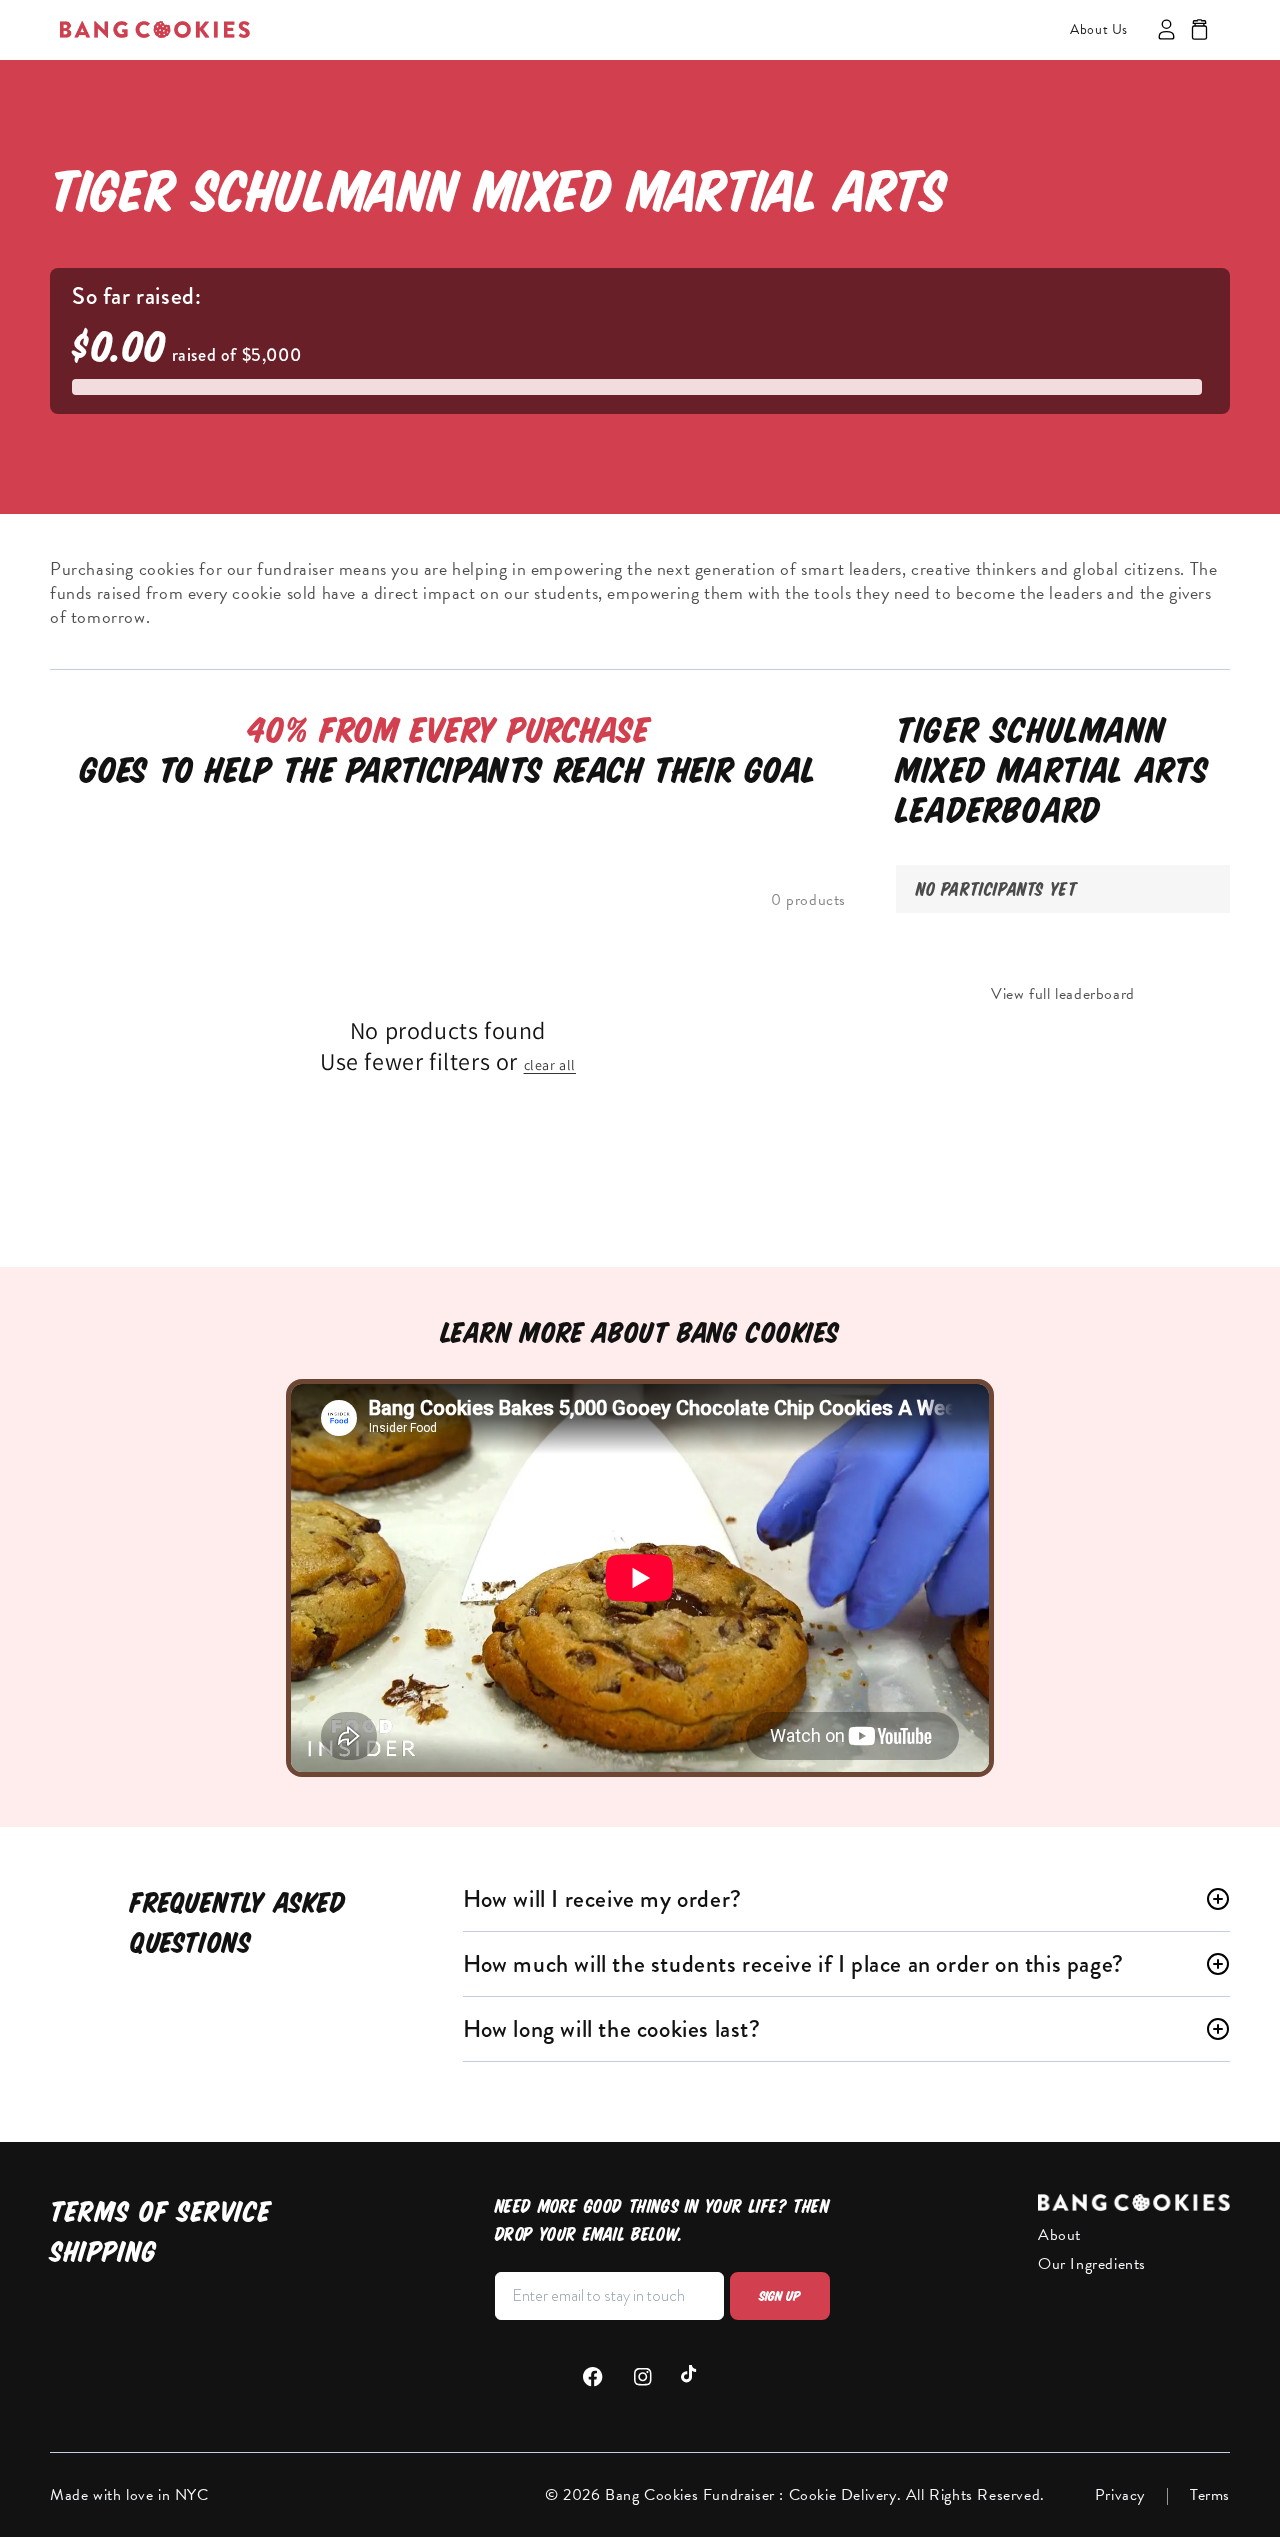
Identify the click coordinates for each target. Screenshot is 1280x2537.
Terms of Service (160, 2211)
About (1059, 2235)
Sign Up (780, 2296)
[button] (1199, 29)
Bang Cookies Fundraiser (692, 2495)
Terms (1210, 2495)
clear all (550, 1065)
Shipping (103, 2251)
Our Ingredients (1092, 2264)
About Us (1099, 29)
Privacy (1120, 2495)
